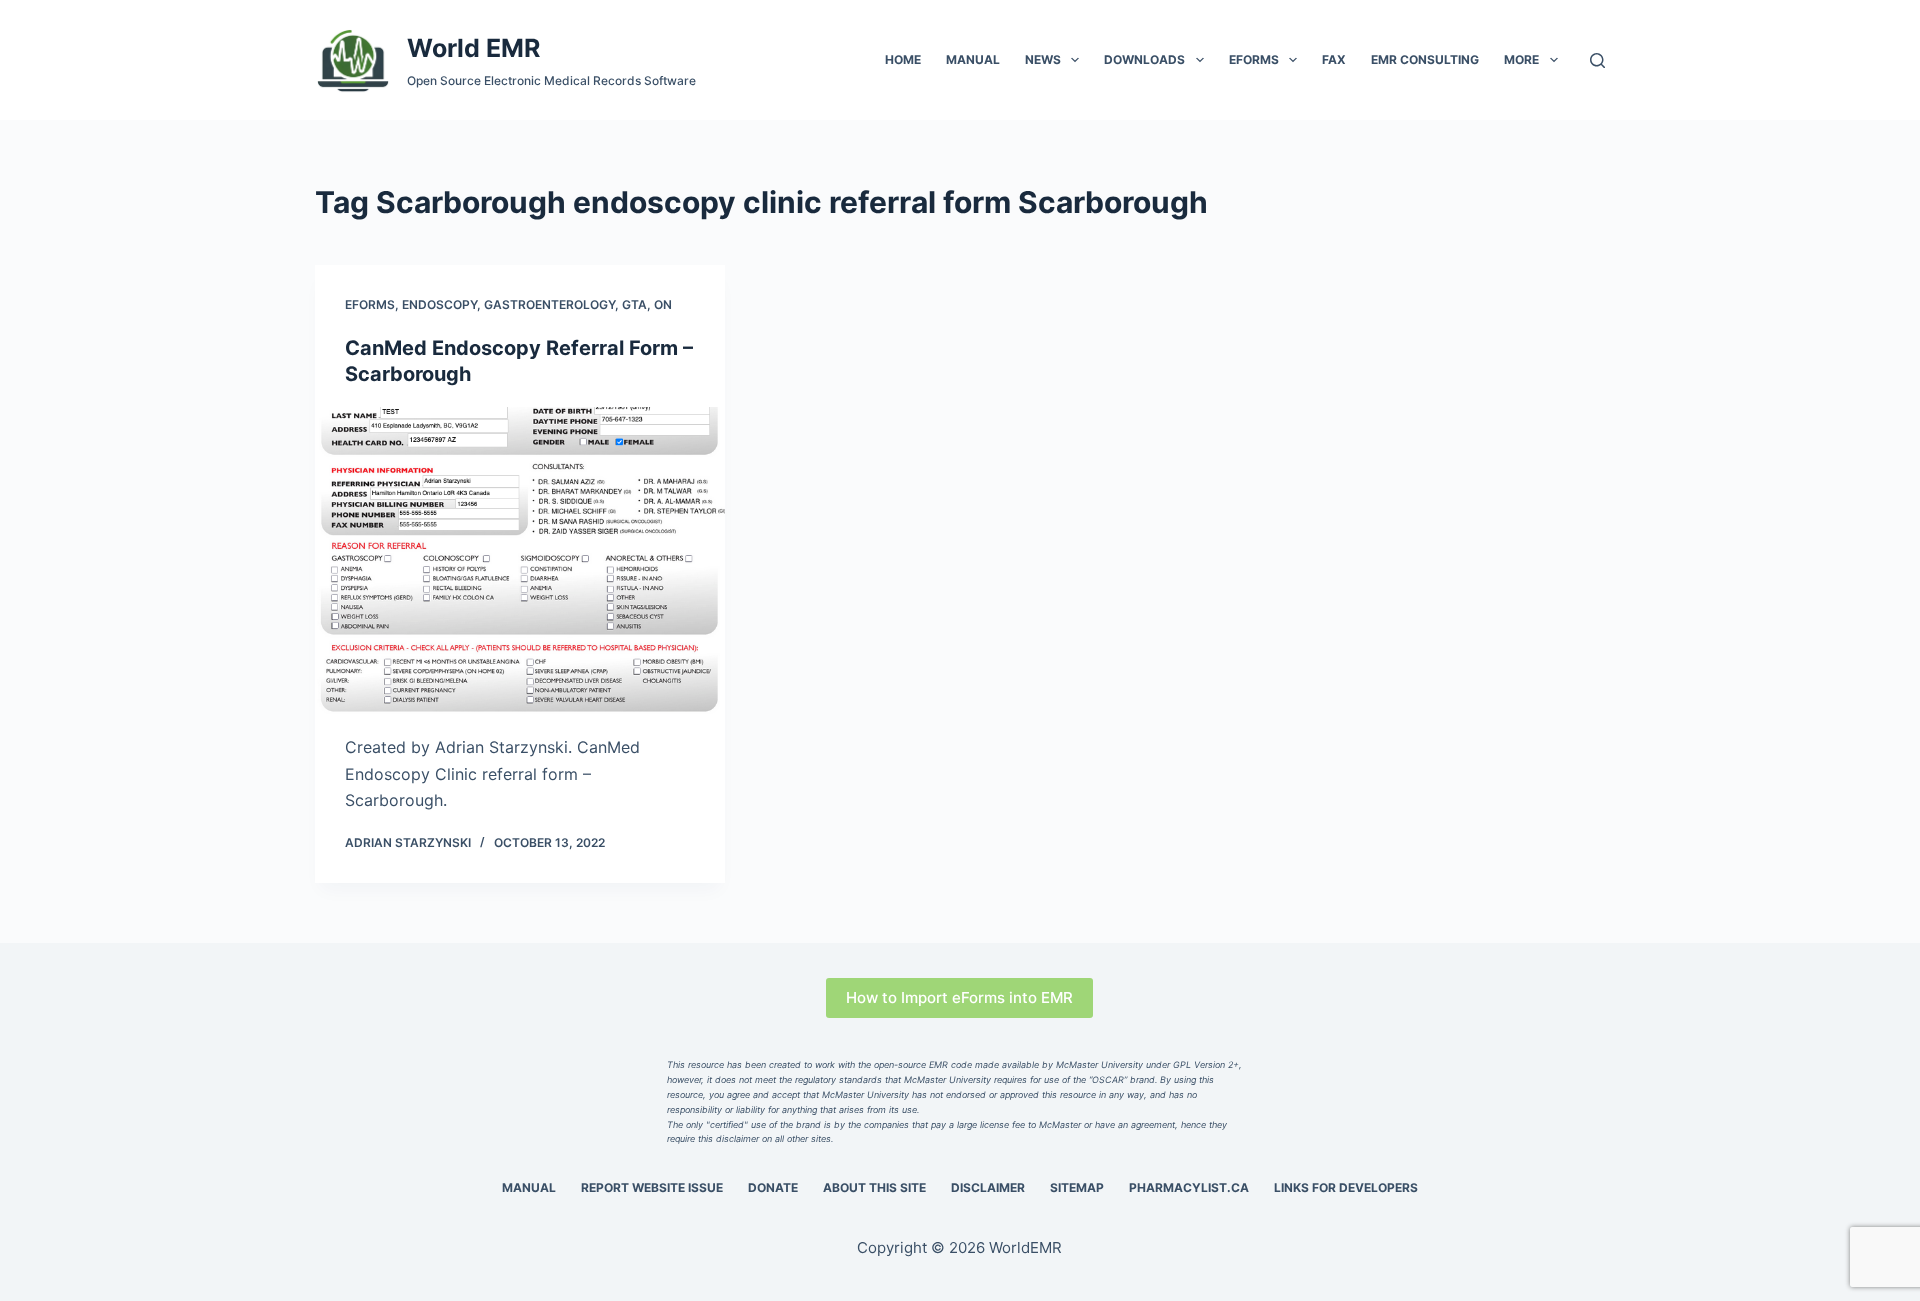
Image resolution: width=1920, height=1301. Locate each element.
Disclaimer (988, 1187)
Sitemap (1077, 1187)
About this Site (874, 1187)
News (1043, 59)
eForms (1254, 59)
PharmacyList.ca (1189, 1187)
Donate (773, 1187)
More (1521, 59)
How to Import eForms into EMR (959, 997)
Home (903, 59)
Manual (973, 59)
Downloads (1144, 59)
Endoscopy (439, 304)
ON (663, 304)
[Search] (1597, 60)
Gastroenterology (549, 304)
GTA (634, 304)
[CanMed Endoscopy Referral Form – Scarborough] (520, 561)
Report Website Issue (652, 1187)
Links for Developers (1346, 1187)
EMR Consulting (1425, 59)
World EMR (473, 48)
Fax (1334, 59)
